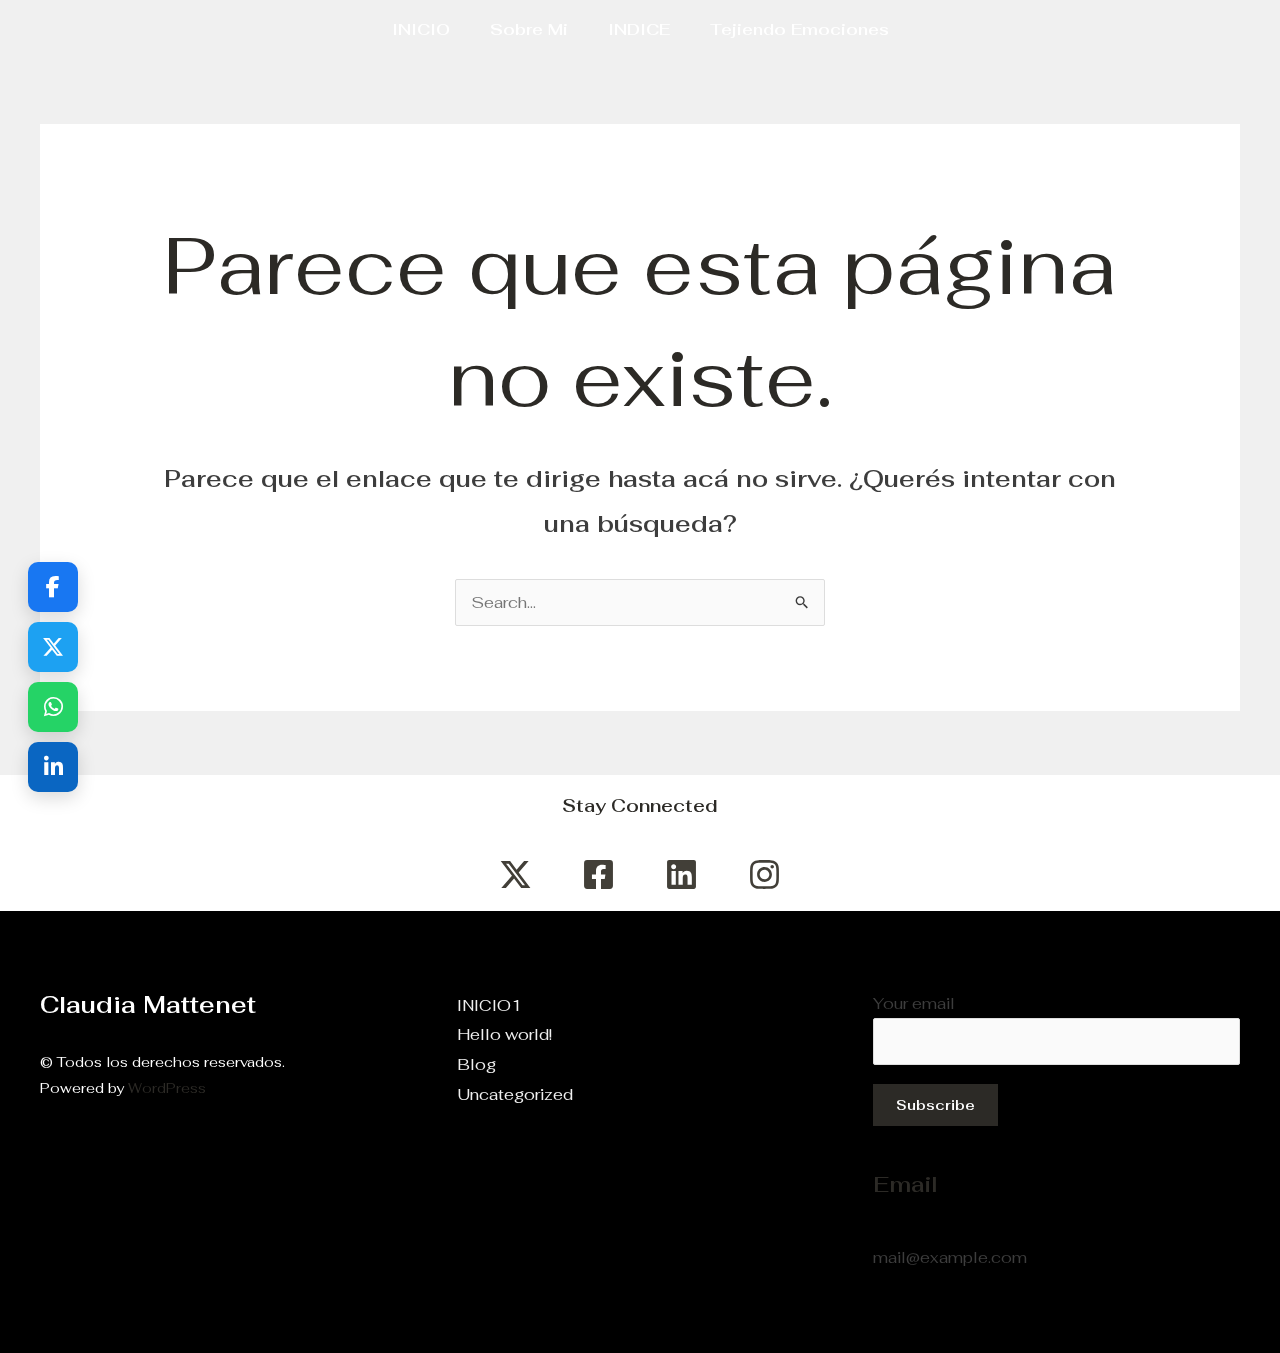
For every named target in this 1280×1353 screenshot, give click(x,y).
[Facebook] (598, 874)
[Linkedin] (681, 874)
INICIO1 (489, 1005)
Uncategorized (515, 1094)
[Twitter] (515, 874)
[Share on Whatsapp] (53, 707)
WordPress (167, 1088)
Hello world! (504, 1034)
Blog (476, 1064)
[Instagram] (764, 874)
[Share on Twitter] (53, 647)
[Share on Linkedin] (53, 767)
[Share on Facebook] (53, 587)
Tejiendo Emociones (799, 29)
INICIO (421, 29)
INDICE (639, 29)
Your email (914, 1003)
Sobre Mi (529, 29)
